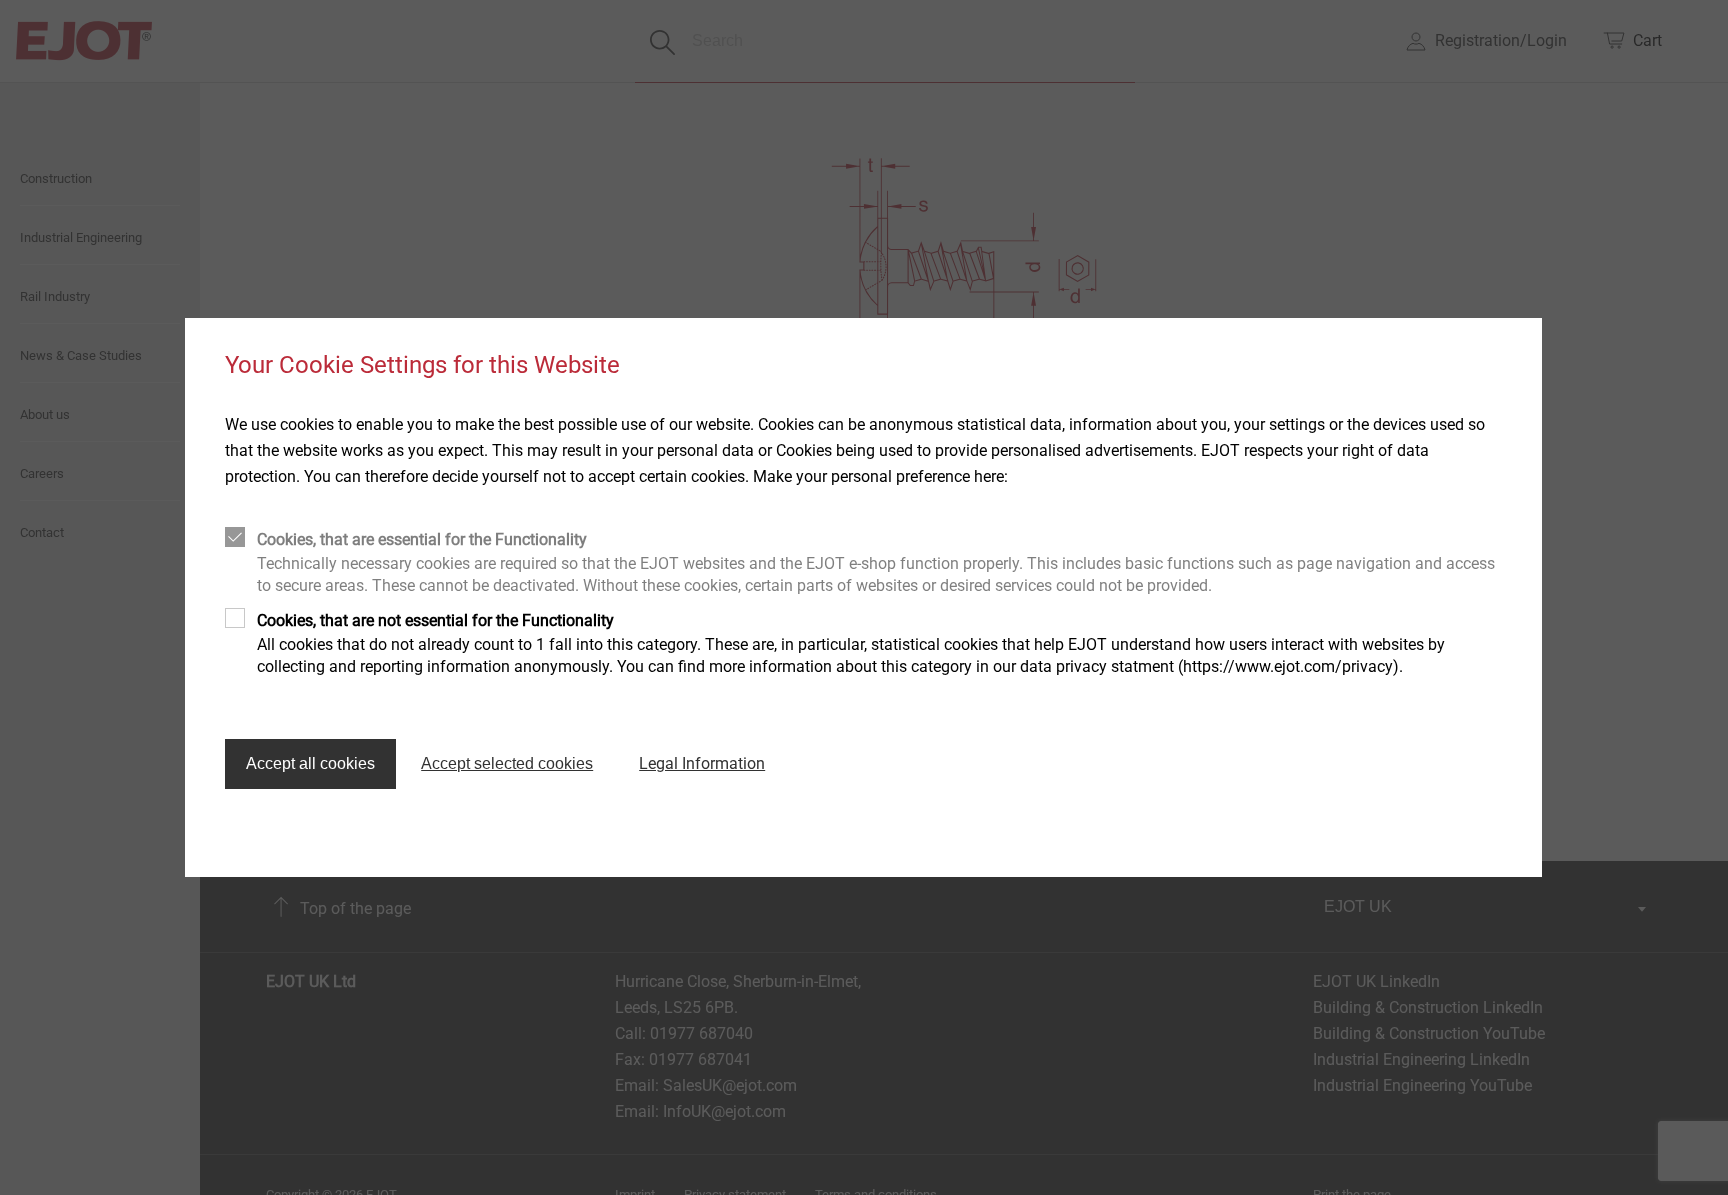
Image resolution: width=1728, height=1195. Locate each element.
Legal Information (702, 763)
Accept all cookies (310, 763)
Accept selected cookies (507, 763)
